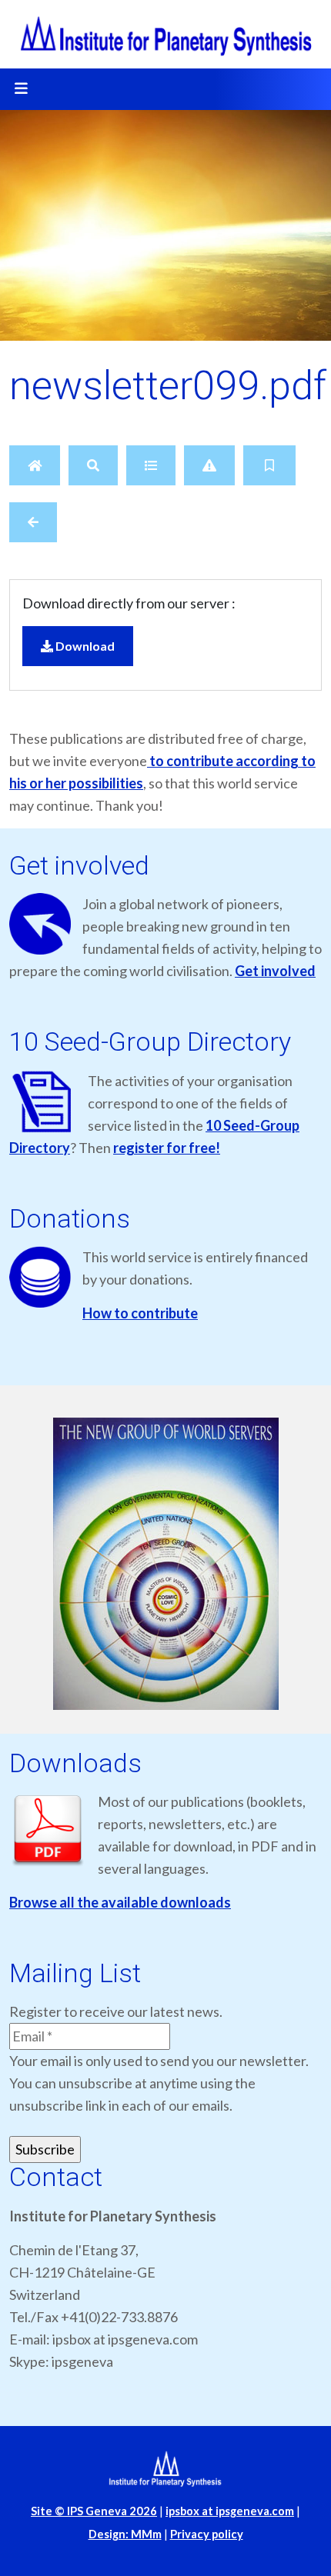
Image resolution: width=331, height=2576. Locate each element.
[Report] (209, 465)
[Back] (33, 522)
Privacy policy (207, 2534)
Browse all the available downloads (120, 1902)
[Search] (93, 465)
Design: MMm (125, 2534)
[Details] (151, 465)
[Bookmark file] (269, 465)
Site (94, 2511)
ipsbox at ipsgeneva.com (230, 2511)
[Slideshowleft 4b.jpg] (165, 1565)
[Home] (35, 465)
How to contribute (140, 1313)
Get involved (275, 971)
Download (84, 646)
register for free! (167, 1148)
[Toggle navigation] (21, 89)
